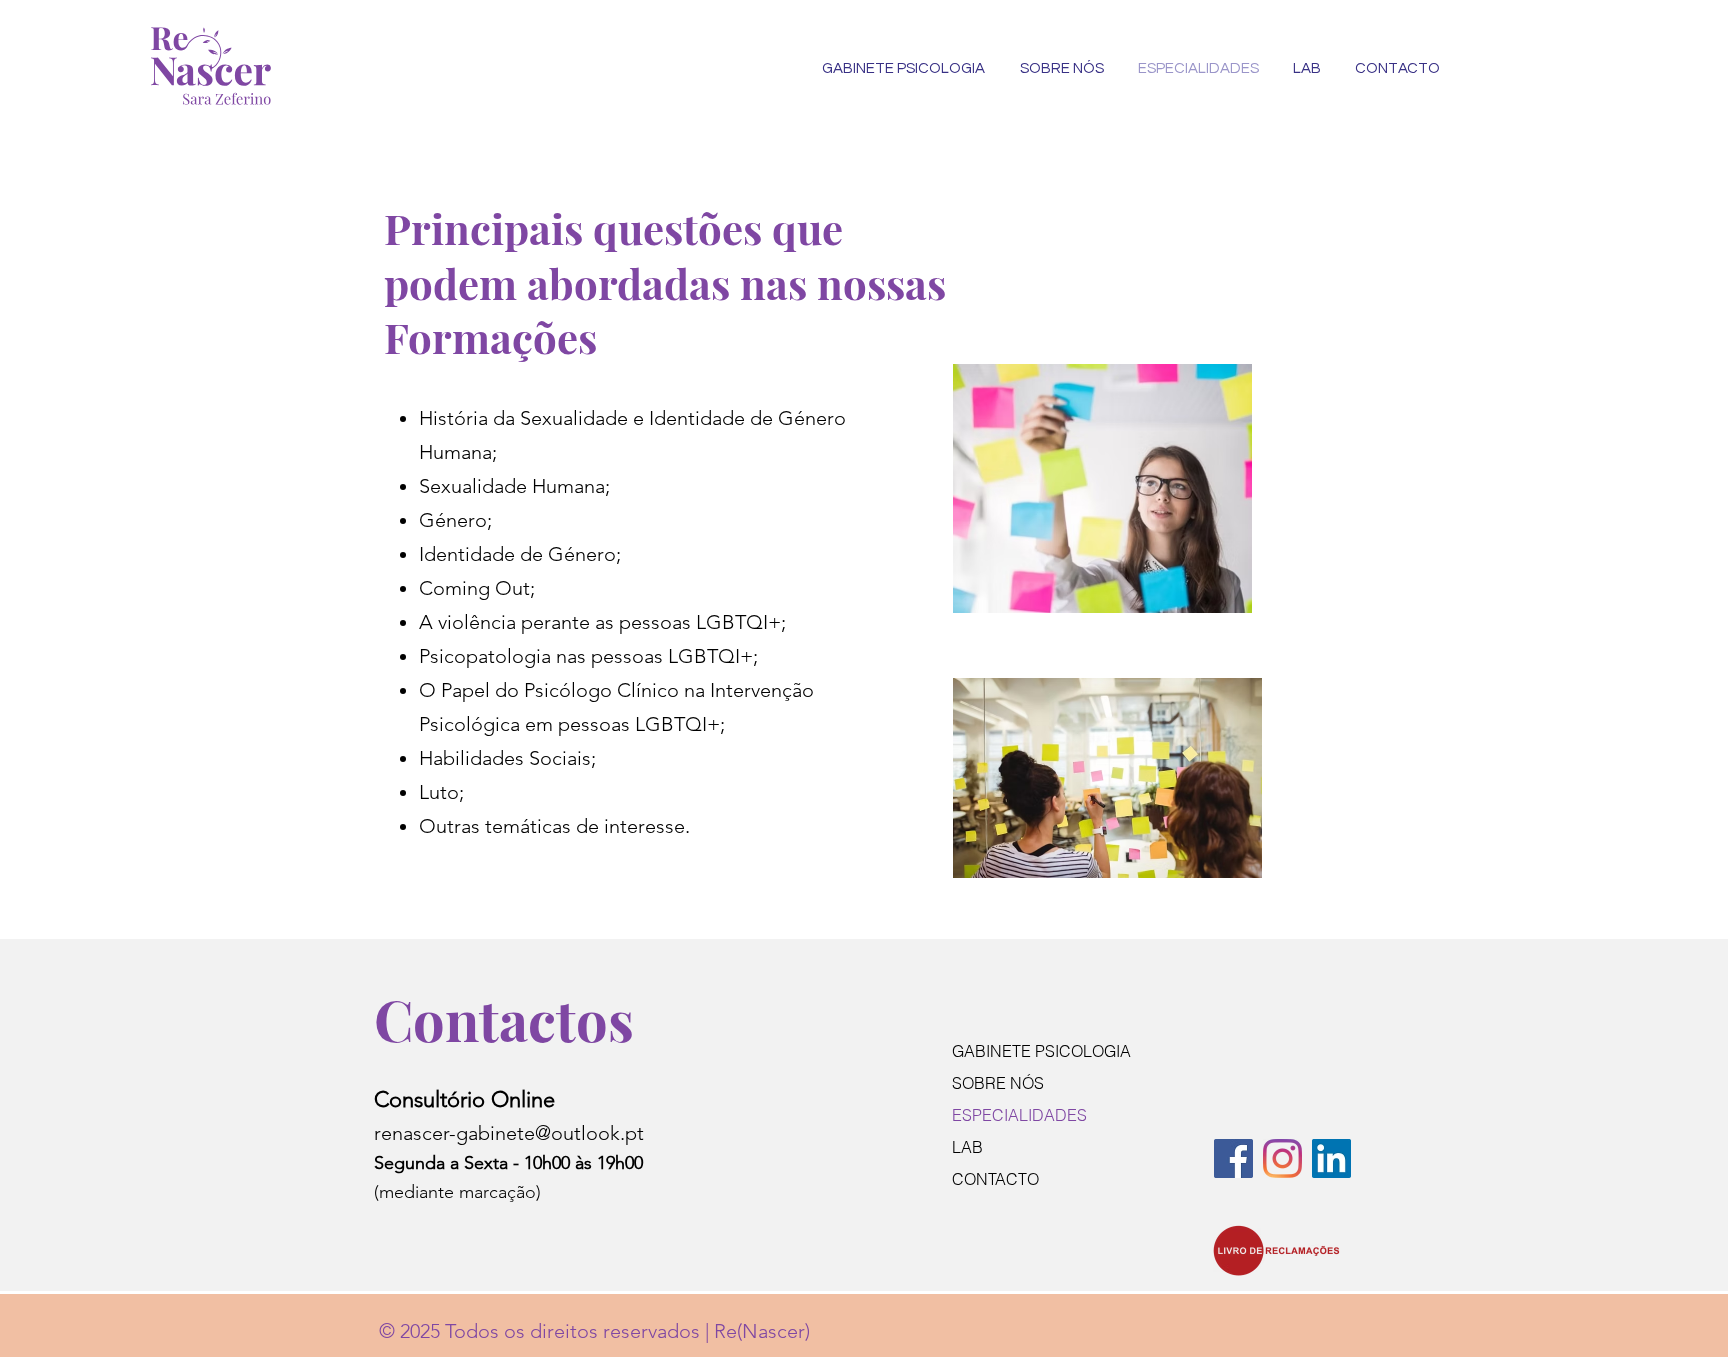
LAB (967, 1147)
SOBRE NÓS (998, 1083)
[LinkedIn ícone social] (1331, 1158)
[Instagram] (1282, 1158)
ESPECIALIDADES (1019, 1115)
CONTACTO (995, 1179)
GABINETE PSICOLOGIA (1041, 1051)
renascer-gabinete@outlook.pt (509, 1133)
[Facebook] (1233, 1158)
